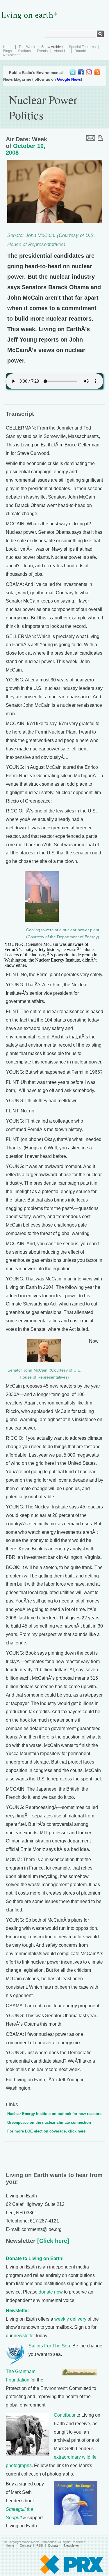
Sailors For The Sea (49, 2346)
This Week (27, 47)
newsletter (24, 2336)
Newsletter (11, 55)
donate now (51, 2292)
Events (42, 51)
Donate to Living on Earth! (35, 2258)
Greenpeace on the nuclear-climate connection (49, 2122)
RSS (40, 2545)
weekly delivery (70, 2319)
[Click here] (52, 2241)
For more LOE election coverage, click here (46, 2131)
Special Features (82, 47)
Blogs (7, 51)
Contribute (65, 2415)
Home (8, 47)
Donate (80, 51)
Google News (69, 79)
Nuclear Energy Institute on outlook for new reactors (54, 2114)
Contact (25, 2545)
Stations (24, 51)
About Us (61, 51)
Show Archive (52, 47)
